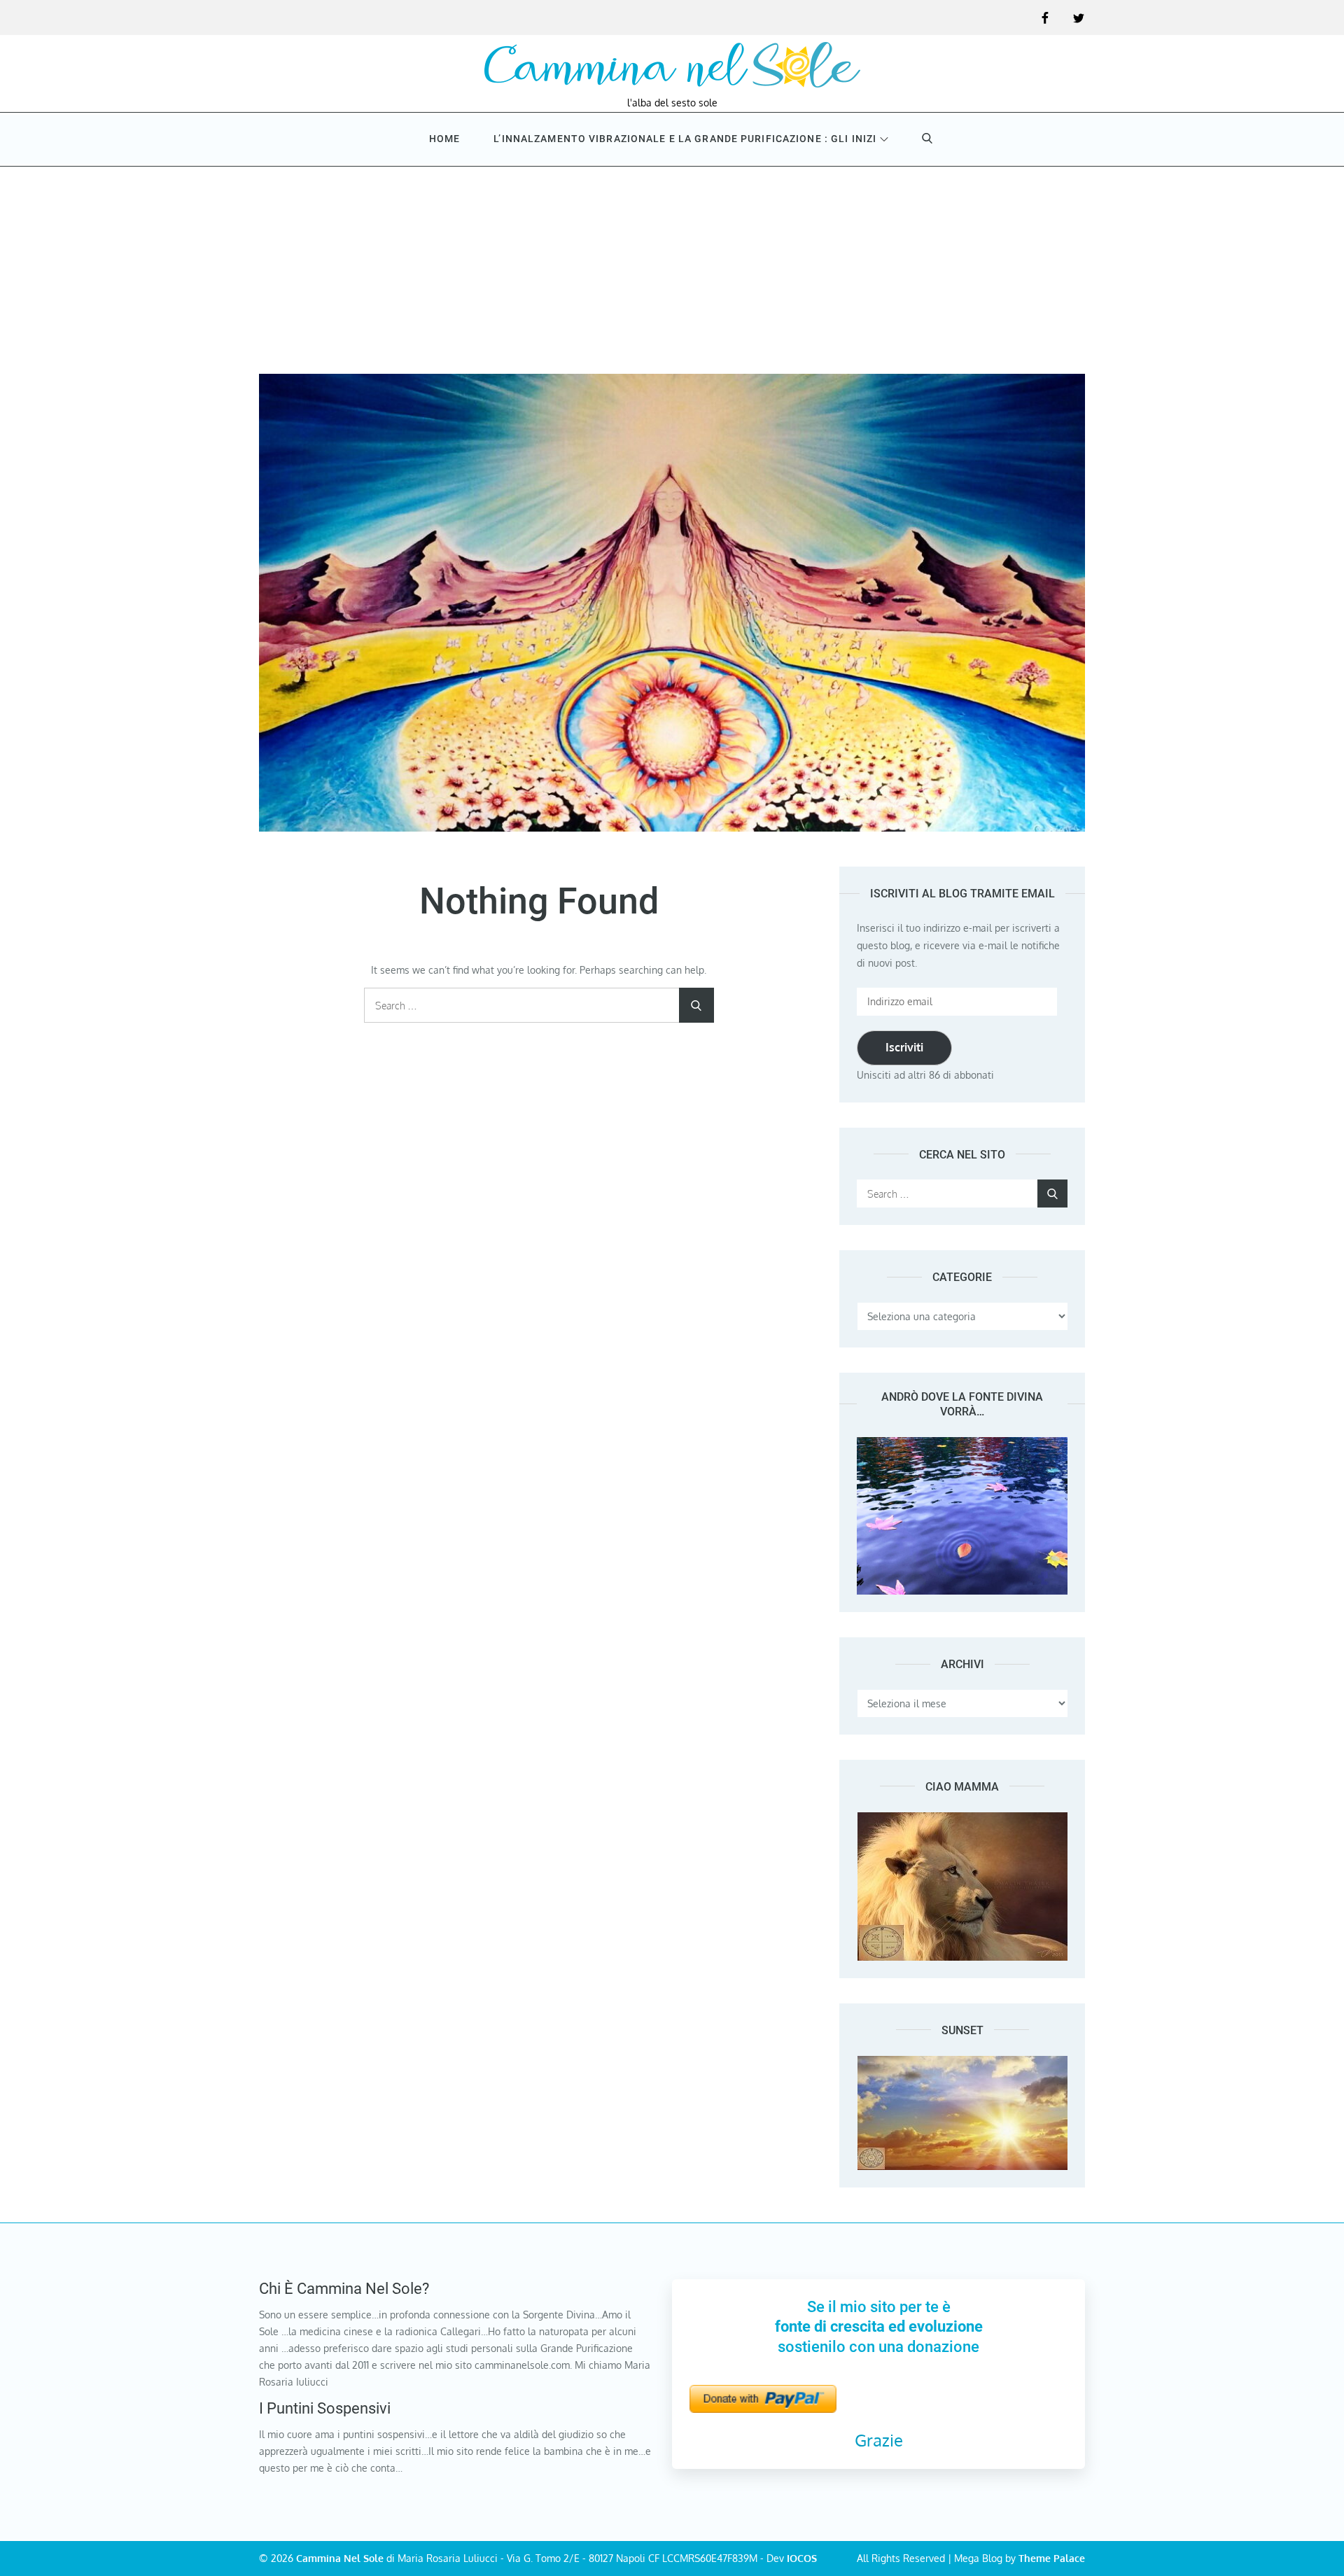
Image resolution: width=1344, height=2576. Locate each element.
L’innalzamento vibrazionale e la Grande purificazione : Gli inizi (685, 139)
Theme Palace (1052, 2558)
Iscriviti (904, 1047)
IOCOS (802, 2558)
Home (444, 139)
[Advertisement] (672, 269)
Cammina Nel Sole (340, 2558)
